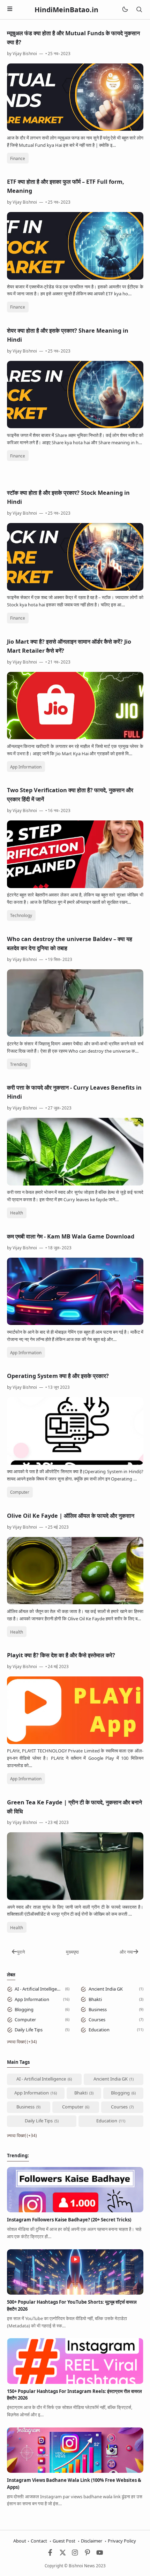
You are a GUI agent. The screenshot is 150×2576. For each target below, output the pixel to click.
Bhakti (95, 1999)
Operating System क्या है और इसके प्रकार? (58, 1376)
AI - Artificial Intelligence (39, 1989)
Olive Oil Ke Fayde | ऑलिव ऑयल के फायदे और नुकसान (71, 1516)
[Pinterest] (88, 2554)
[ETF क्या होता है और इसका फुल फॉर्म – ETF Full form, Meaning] (75, 278)
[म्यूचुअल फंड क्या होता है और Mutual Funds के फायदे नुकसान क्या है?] (75, 129)
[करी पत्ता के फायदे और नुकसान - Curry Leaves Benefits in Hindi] (75, 1184)
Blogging (24, 2009)
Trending (19, 1064)
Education (99, 2030)
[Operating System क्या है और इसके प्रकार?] (75, 1463)
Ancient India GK (106, 1989)
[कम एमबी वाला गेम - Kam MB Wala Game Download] (75, 1323)
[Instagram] (75, 2554)
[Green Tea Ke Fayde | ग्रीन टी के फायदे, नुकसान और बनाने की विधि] (75, 1898)
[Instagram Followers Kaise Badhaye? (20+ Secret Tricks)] (75, 2211)
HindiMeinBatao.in (66, 10)
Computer (20, 1492)
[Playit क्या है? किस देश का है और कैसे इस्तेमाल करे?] (75, 1742)
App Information (26, 767)
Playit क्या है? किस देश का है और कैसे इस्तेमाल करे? (61, 1655)
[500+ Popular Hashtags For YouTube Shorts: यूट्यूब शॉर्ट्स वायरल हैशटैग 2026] (75, 2293)
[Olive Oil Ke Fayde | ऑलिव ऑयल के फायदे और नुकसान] (75, 1603)
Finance (18, 158)
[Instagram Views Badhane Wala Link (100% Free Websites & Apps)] (75, 2471)
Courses (97, 2020)
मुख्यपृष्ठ (72, 1952)
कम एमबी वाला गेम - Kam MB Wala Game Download (71, 1236)
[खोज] (139, 10)
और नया (126, 1952)
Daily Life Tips (29, 2030)
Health (17, 1213)
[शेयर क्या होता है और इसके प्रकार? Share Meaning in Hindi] (75, 426)
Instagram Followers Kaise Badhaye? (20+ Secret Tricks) (69, 2220)
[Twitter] (63, 2554)
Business (98, 2009)
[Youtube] (100, 2554)
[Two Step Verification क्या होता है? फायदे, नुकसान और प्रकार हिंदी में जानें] (75, 886)
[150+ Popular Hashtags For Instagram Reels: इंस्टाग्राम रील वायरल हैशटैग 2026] (75, 2382)
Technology (21, 915)
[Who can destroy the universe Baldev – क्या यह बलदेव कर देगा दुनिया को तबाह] (75, 1035)
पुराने (21, 1952)
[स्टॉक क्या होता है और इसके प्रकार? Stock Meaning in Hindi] (75, 589)
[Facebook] (50, 2554)
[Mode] (125, 10)
